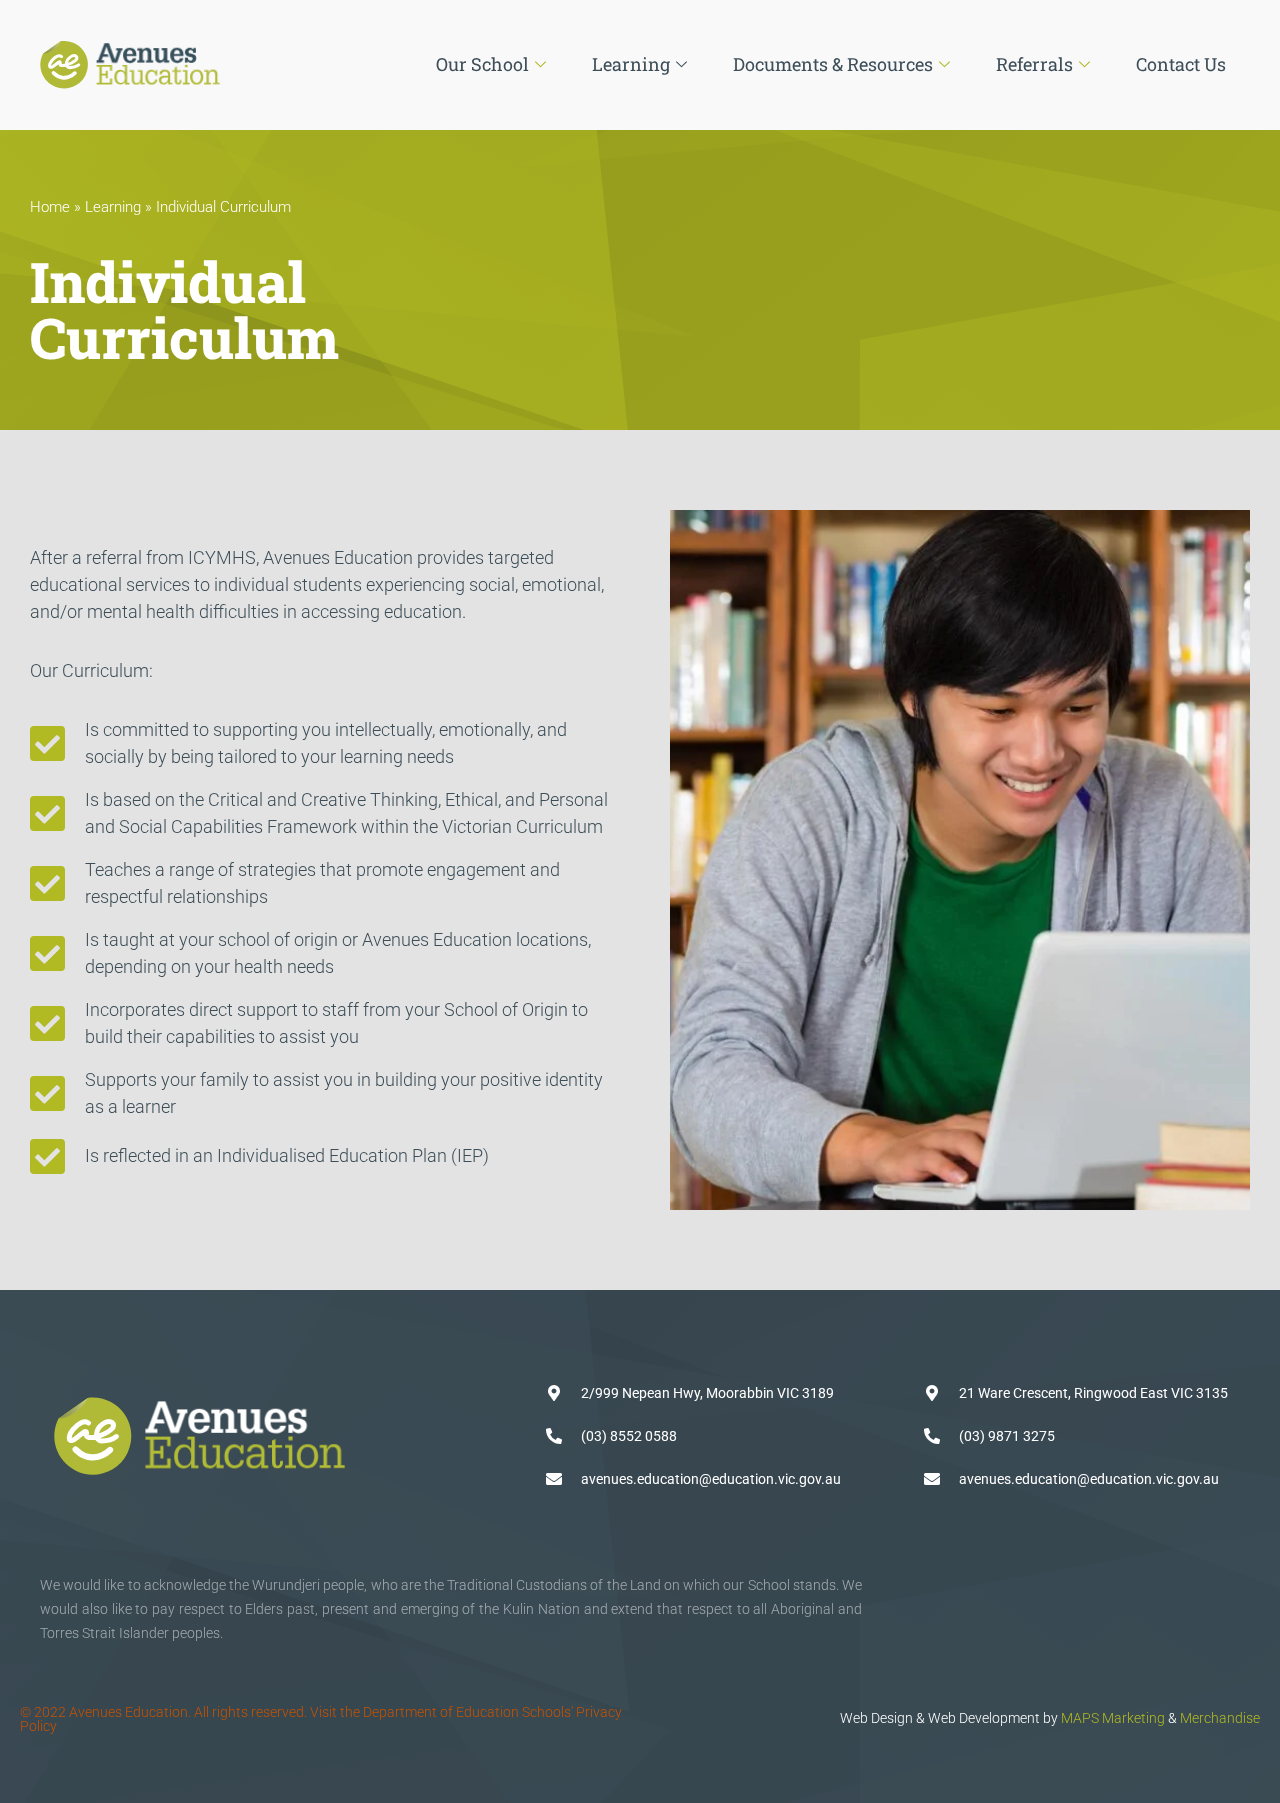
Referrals (1034, 64)
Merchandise (1220, 1718)
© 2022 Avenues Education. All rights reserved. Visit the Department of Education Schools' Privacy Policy (321, 1719)
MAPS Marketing (1113, 1718)
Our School (482, 64)
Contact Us (1181, 64)
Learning (631, 64)
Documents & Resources (833, 64)
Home (50, 207)
